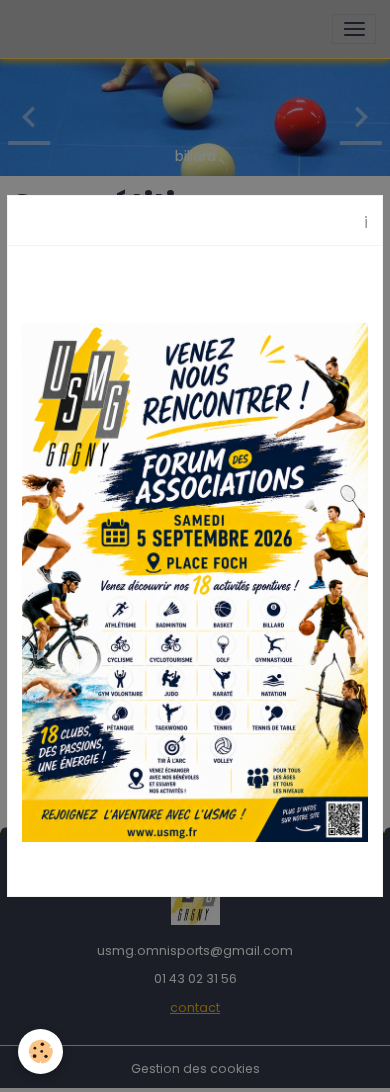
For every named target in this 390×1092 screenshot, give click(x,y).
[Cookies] (40, 1051)
